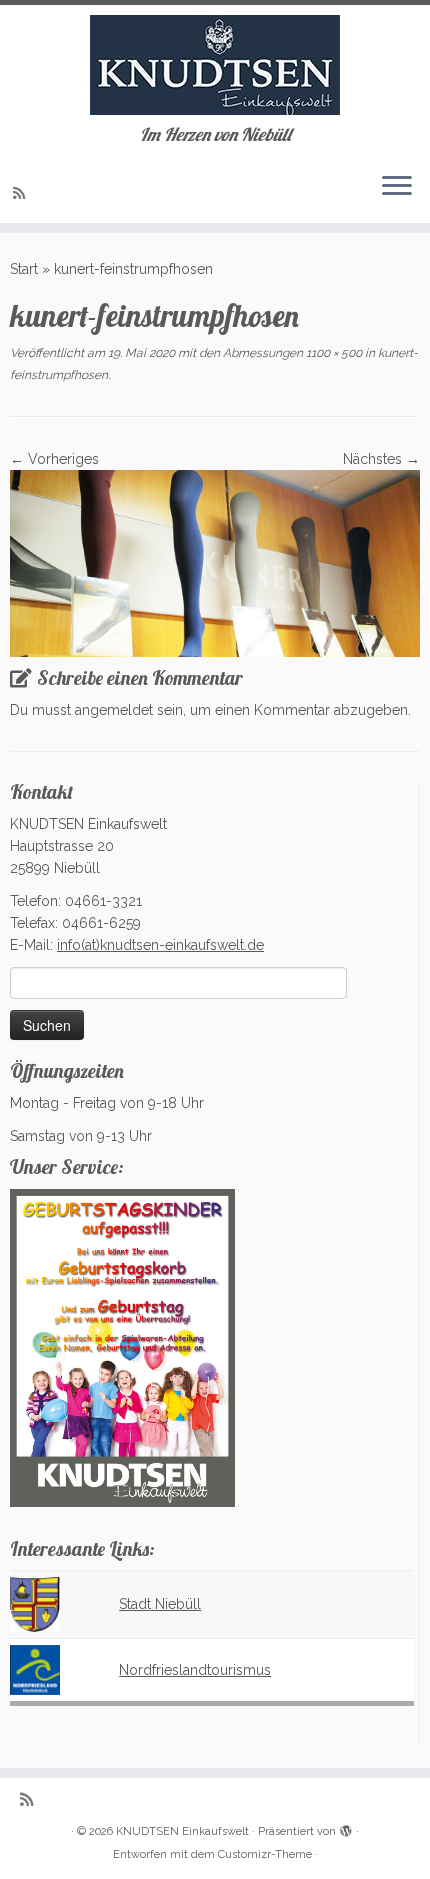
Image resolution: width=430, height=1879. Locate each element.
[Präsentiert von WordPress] (346, 1828)
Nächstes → (381, 459)
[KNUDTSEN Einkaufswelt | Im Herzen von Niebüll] (215, 65)
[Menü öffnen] (397, 187)
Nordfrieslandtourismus (195, 1670)
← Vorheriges (54, 459)
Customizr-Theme (265, 1854)
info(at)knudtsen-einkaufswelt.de (160, 945)
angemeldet (114, 710)
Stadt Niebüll (160, 1604)
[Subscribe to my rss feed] (22, 193)
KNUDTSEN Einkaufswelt (182, 1831)
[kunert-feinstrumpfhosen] (215, 562)
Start (24, 269)
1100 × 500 (332, 353)
